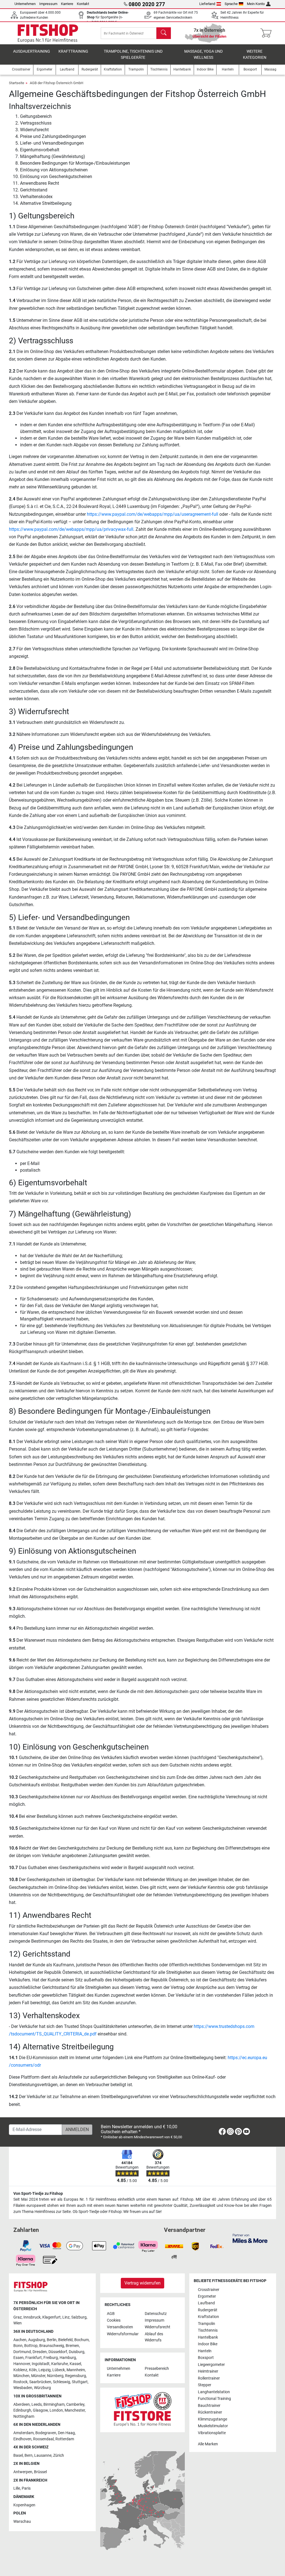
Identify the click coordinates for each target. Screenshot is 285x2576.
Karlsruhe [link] (60, 2364)
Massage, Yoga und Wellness (203, 54)
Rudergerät (208, 2310)
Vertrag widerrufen (142, 2283)
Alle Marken (208, 2444)
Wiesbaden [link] (23, 2388)
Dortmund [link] (22, 2352)
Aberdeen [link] (22, 2404)
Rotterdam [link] (65, 2439)
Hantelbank (208, 2337)
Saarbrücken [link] (40, 2382)
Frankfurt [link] (34, 2358)
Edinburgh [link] (22, 2410)
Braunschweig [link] (52, 2346)
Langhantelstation (214, 2392)
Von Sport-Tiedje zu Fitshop (38, 2194)
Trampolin (207, 2324)
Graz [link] (18, 2317)
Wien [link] (18, 2323)
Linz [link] (66, 2317)
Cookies (114, 2320)
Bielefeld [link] (65, 2340)
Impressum (48, 4)
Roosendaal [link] (43, 2439)
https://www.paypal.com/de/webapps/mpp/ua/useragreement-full (153, 514)
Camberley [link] (75, 2404)
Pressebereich (157, 2369)
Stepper (205, 2385)
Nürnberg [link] (55, 2376)
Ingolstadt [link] (41, 2364)
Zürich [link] (59, 2455)
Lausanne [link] (43, 2455)
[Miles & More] (250, 2238)
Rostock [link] (20, 2382)
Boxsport (206, 2358)
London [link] (56, 2410)
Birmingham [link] (54, 2404)
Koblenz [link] (20, 2370)
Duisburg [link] (77, 2352)
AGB (111, 2314)
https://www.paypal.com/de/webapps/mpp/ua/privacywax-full (71, 529)
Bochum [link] (82, 2340)
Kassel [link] (75, 2364)
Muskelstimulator (213, 2426)
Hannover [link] (22, 2364)
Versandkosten (120, 2327)
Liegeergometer (211, 2365)
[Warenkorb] (268, 33)
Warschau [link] (22, 2522)
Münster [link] (38, 2376)
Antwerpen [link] (23, 2472)
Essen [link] (19, 2358)
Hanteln (205, 2351)
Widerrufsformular (123, 2334)
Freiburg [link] (51, 2358)
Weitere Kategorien (255, 54)
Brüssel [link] (40, 2472)
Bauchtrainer (209, 2406)
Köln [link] (33, 2370)
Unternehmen (25, 4)
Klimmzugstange (212, 2419)
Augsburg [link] (37, 2340)
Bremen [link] (72, 2346)
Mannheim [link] (76, 2370)
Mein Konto (256, 4)
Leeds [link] (37, 2404)
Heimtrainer (208, 2371)
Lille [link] (17, 2488)
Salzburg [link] (79, 2317)
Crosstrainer (209, 2290)
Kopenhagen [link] (24, 2505)
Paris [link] (26, 2488)
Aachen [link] (20, 2340)
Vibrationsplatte (212, 2433)
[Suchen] (164, 33)
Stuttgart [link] (80, 2382)
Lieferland (207, 4)
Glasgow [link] (40, 2410)
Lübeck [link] (59, 2370)
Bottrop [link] (31, 2346)
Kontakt (83, 4)
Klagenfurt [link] (51, 2317)
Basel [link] (18, 2455)
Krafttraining (73, 51)
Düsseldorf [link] (58, 2352)
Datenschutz (156, 2314)
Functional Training (214, 2399)
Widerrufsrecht (158, 2327)
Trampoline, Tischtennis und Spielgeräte (133, 54)
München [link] (21, 2376)
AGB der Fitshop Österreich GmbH (56, 83)
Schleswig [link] (62, 2382)
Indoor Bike (208, 2344)
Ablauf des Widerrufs (154, 2337)
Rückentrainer (210, 2412)
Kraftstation (208, 2317)
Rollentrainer (209, 2378)
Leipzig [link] (45, 2370)
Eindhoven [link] (22, 2439)
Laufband (206, 2303)
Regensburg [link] (76, 2376)
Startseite (17, 83)
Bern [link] (29, 2455)
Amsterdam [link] (24, 2433)
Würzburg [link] (42, 2388)
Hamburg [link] (68, 2358)
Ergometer (207, 2296)
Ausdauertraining (32, 51)
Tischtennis (208, 2330)
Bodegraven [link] (46, 2433)
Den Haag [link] (66, 2433)
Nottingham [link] (24, 2416)
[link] (222, 2133)
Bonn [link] (18, 2346)
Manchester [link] (75, 2410)
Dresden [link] (40, 2352)
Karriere (67, 4)
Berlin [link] (52, 2340)
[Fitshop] (48, 33)
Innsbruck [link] (32, 2317)
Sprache (231, 4)
